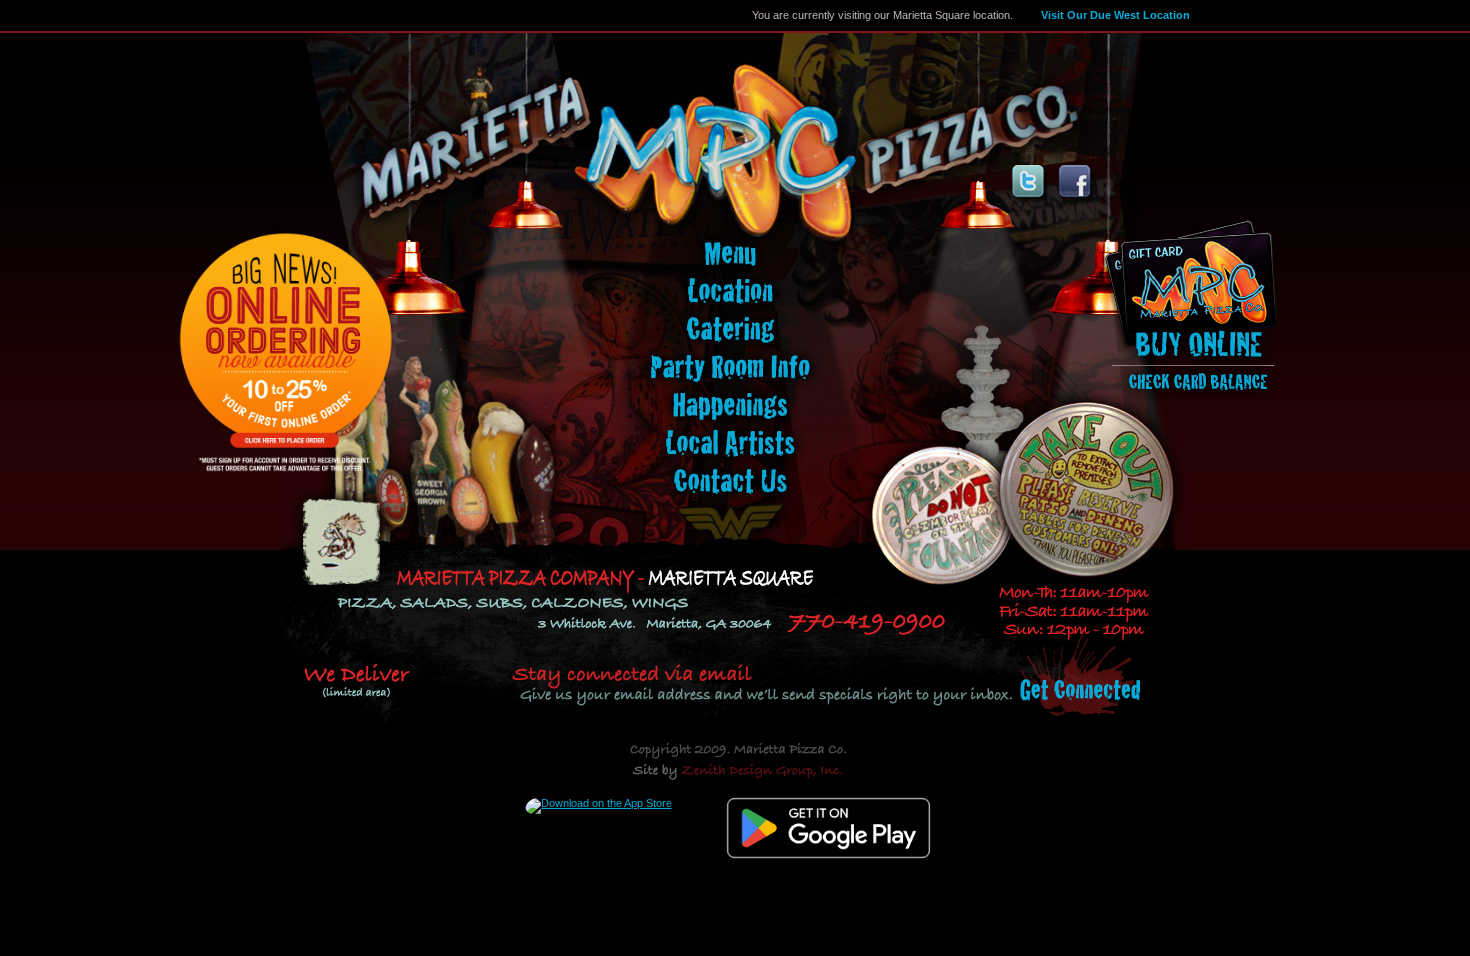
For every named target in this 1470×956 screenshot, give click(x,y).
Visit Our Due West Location (1115, 15)
